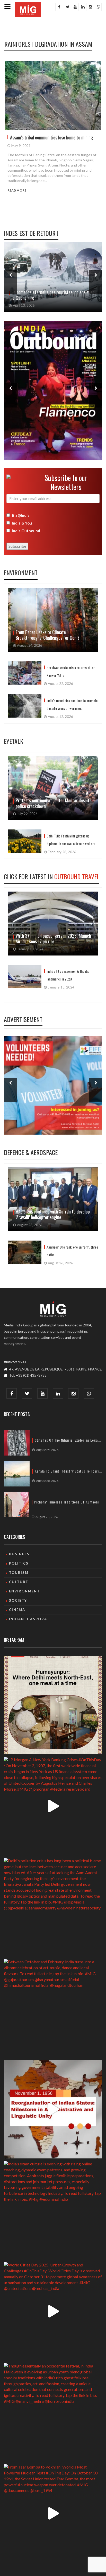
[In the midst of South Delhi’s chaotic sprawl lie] (53, 1705)
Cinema (17, 1610)
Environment (21, 572)
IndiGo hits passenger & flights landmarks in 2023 (68, 975)
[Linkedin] (82, 7)
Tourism (19, 1573)
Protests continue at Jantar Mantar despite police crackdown (54, 803)
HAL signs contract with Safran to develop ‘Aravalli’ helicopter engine (53, 1214)
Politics (19, 1563)
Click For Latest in (52, 876)
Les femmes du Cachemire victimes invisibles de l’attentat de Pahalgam (53, 295)
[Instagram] (90, 7)
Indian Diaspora (28, 1619)
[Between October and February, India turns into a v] (53, 2008)
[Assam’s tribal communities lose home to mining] (53, 96)
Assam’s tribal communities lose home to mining (51, 137)
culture (19, 1582)
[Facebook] (59, 7)
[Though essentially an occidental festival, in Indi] (53, 2412)
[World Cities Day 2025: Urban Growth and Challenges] (53, 2311)
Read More (17, 190)
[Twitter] (67, 7)
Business (19, 1554)
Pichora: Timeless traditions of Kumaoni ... (67, 1505)
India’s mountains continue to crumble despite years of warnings (72, 704)
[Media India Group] (53, 1309)
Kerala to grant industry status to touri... (68, 1471)
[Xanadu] (28, 9)
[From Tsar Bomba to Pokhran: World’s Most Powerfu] (53, 2513)
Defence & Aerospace (31, 1152)
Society (18, 1600)
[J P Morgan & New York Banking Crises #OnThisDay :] (53, 1806)
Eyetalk (14, 741)
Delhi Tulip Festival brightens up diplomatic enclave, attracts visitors (71, 840)
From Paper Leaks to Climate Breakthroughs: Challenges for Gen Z (48, 635)
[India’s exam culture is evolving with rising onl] (53, 2210)
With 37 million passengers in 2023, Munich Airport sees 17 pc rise (53, 938)
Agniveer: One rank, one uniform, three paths (72, 1251)
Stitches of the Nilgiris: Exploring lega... (68, 1440)
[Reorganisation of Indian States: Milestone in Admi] (53, 2109)
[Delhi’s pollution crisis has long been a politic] (53, 1907)
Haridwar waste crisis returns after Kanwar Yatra (71, 671)
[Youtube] (75, 7)
